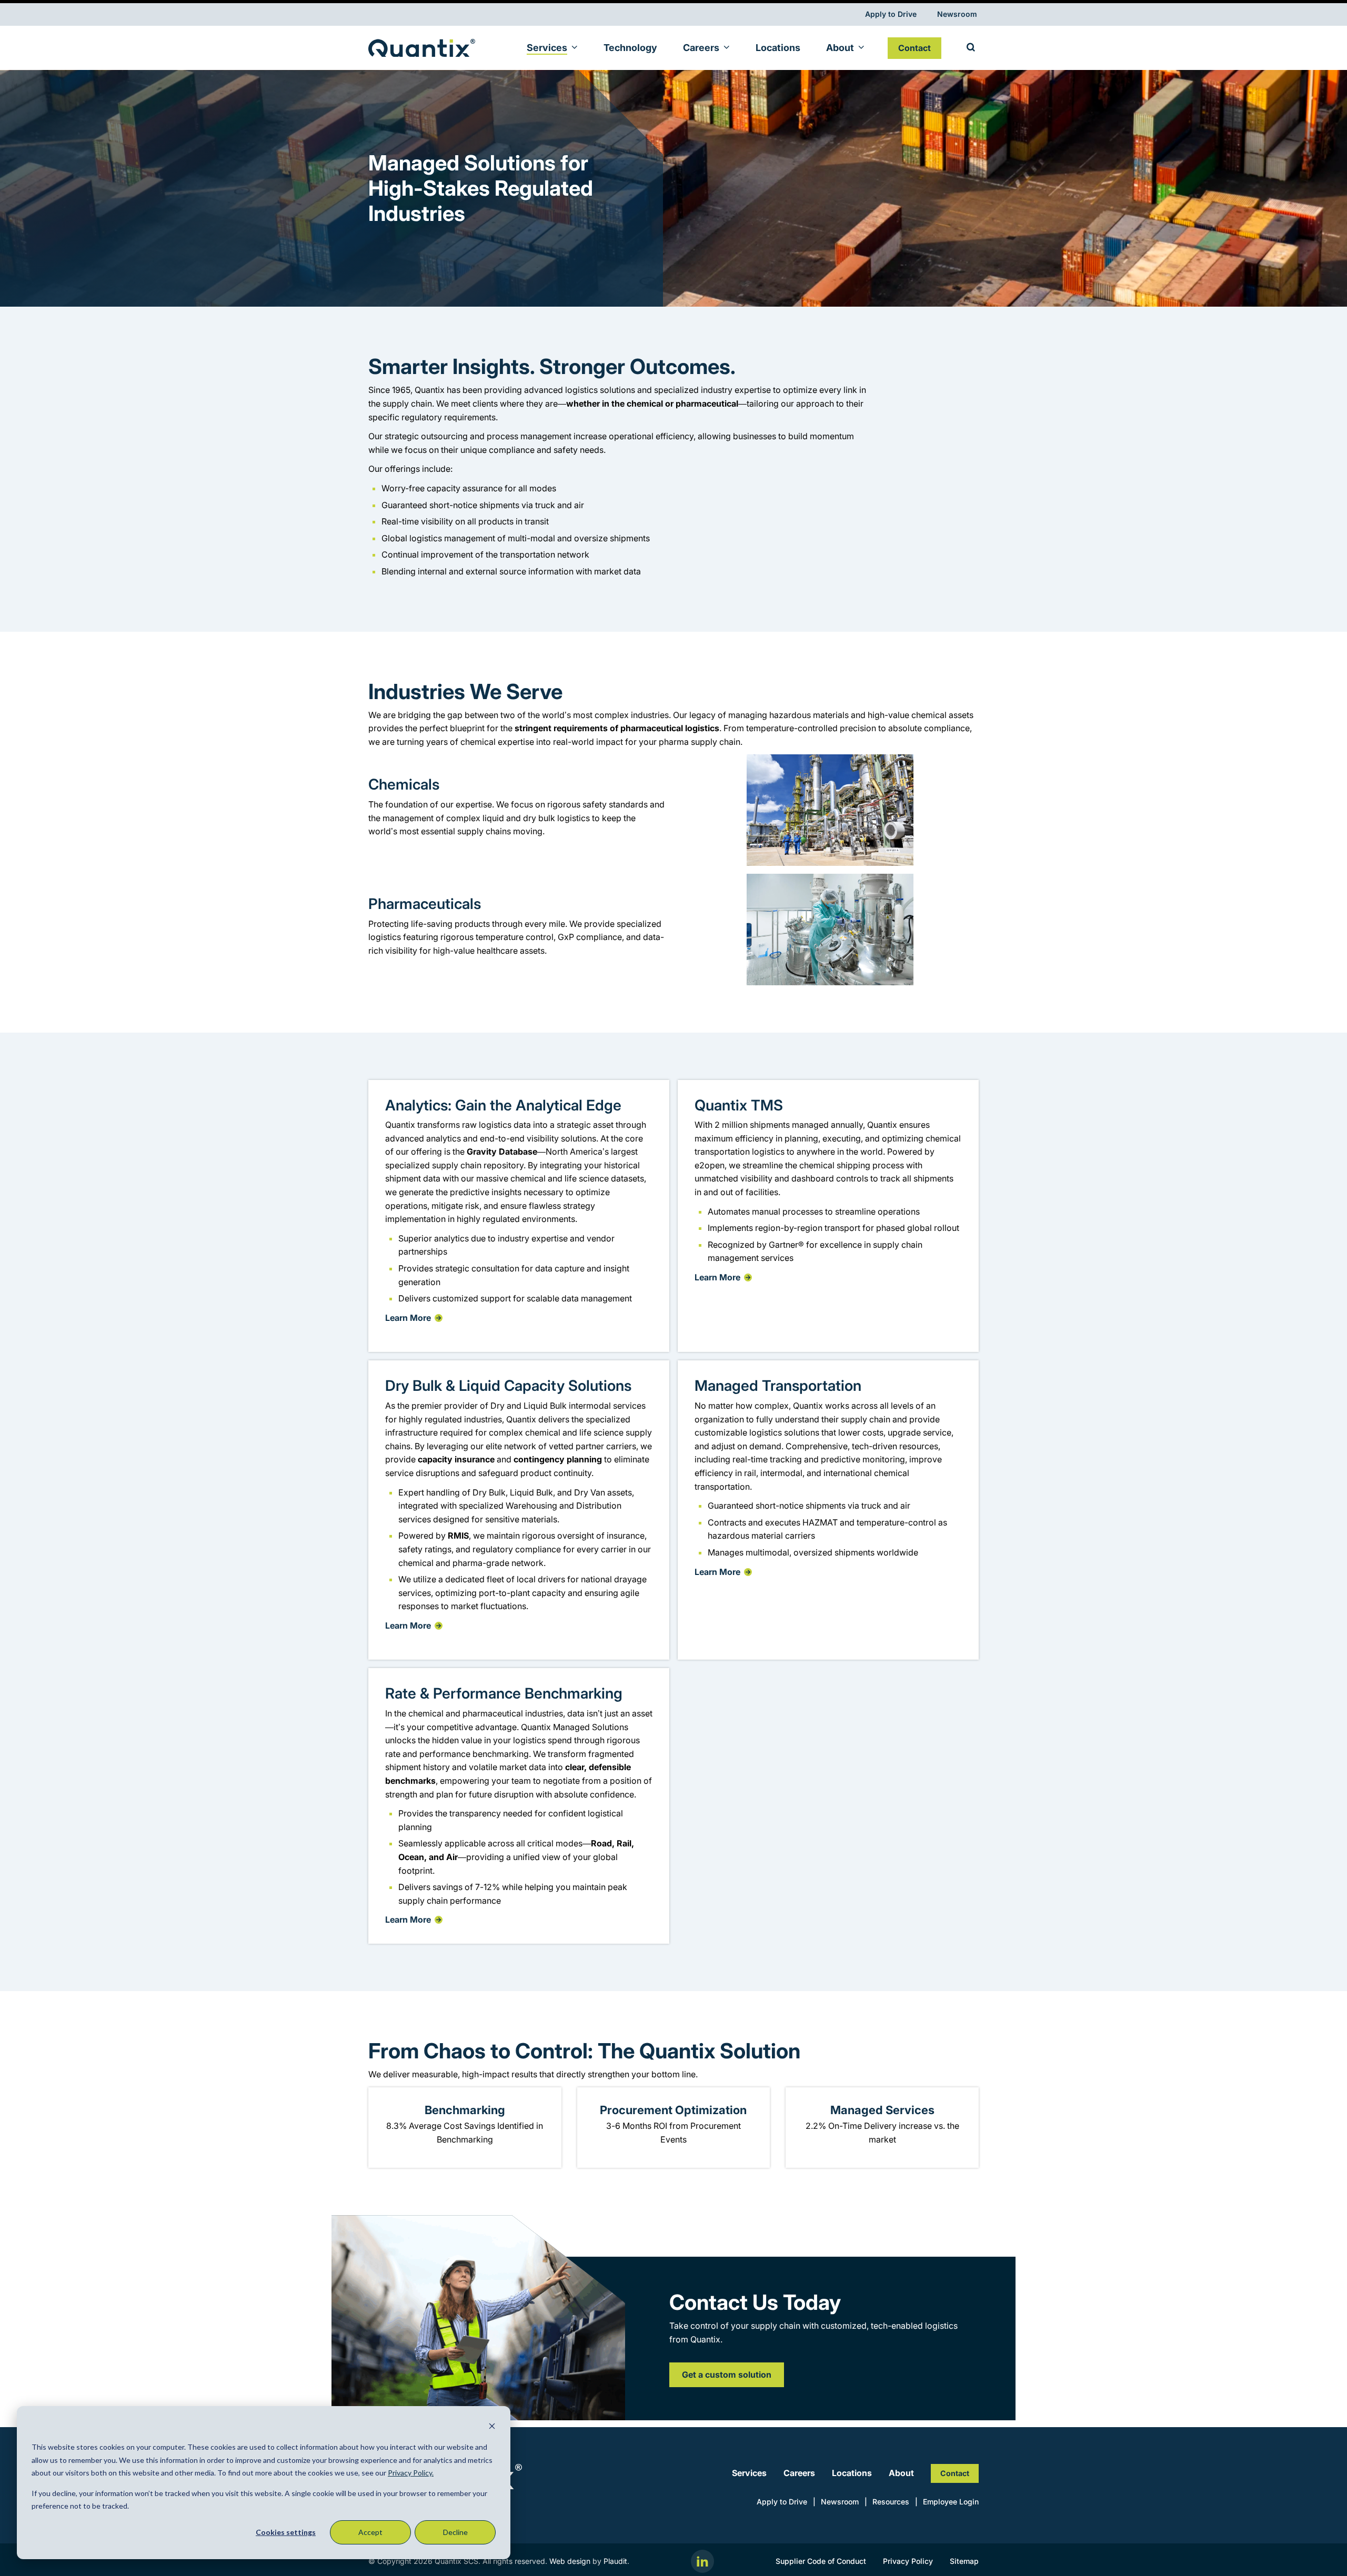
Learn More (408, 1318)
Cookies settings (286, 2532)
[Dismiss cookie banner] (492, 2427)
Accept (370, 2532)
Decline (455, 2532)
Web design (570, 2561)
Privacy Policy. (411, 2473)
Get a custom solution (727, 2375)
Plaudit (615, 2561)
